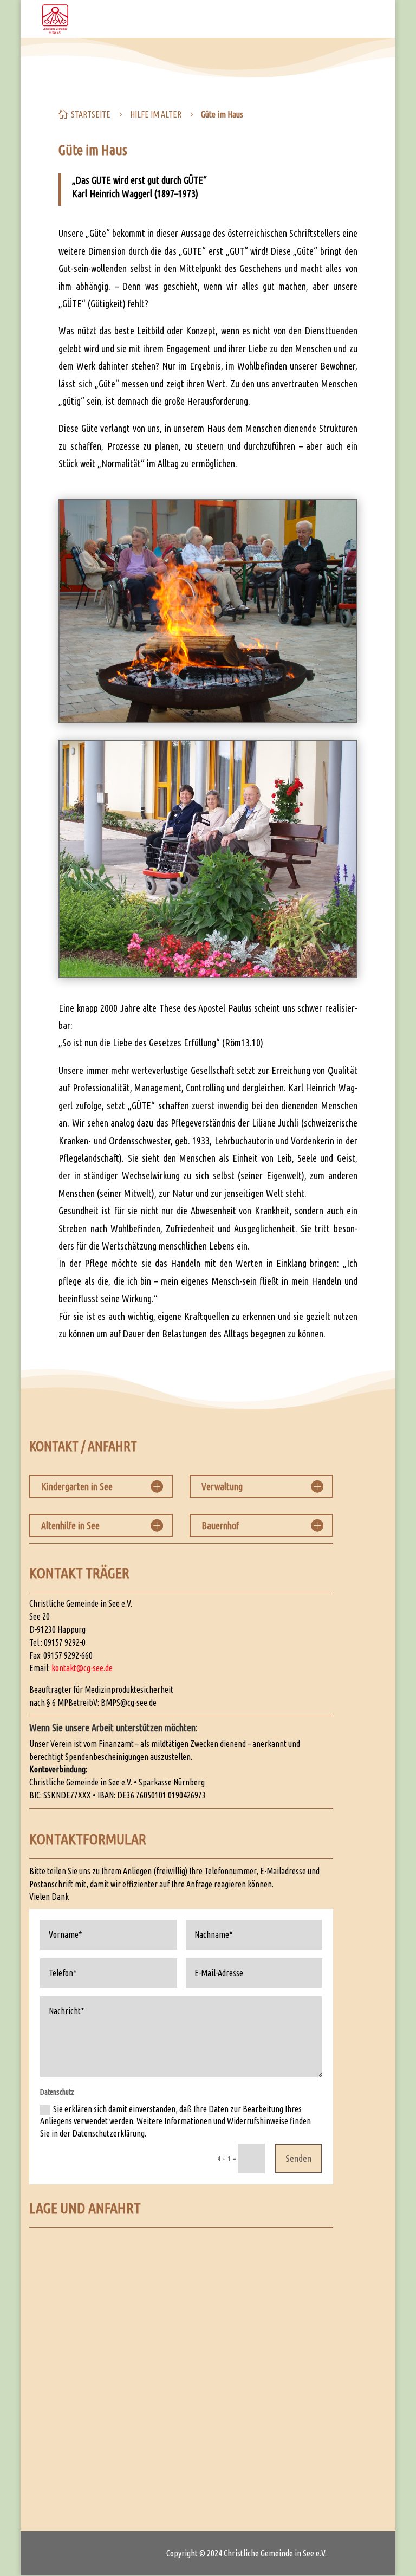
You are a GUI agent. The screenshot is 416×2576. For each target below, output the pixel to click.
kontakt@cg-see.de (82, 1668)
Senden (298, 2158)
